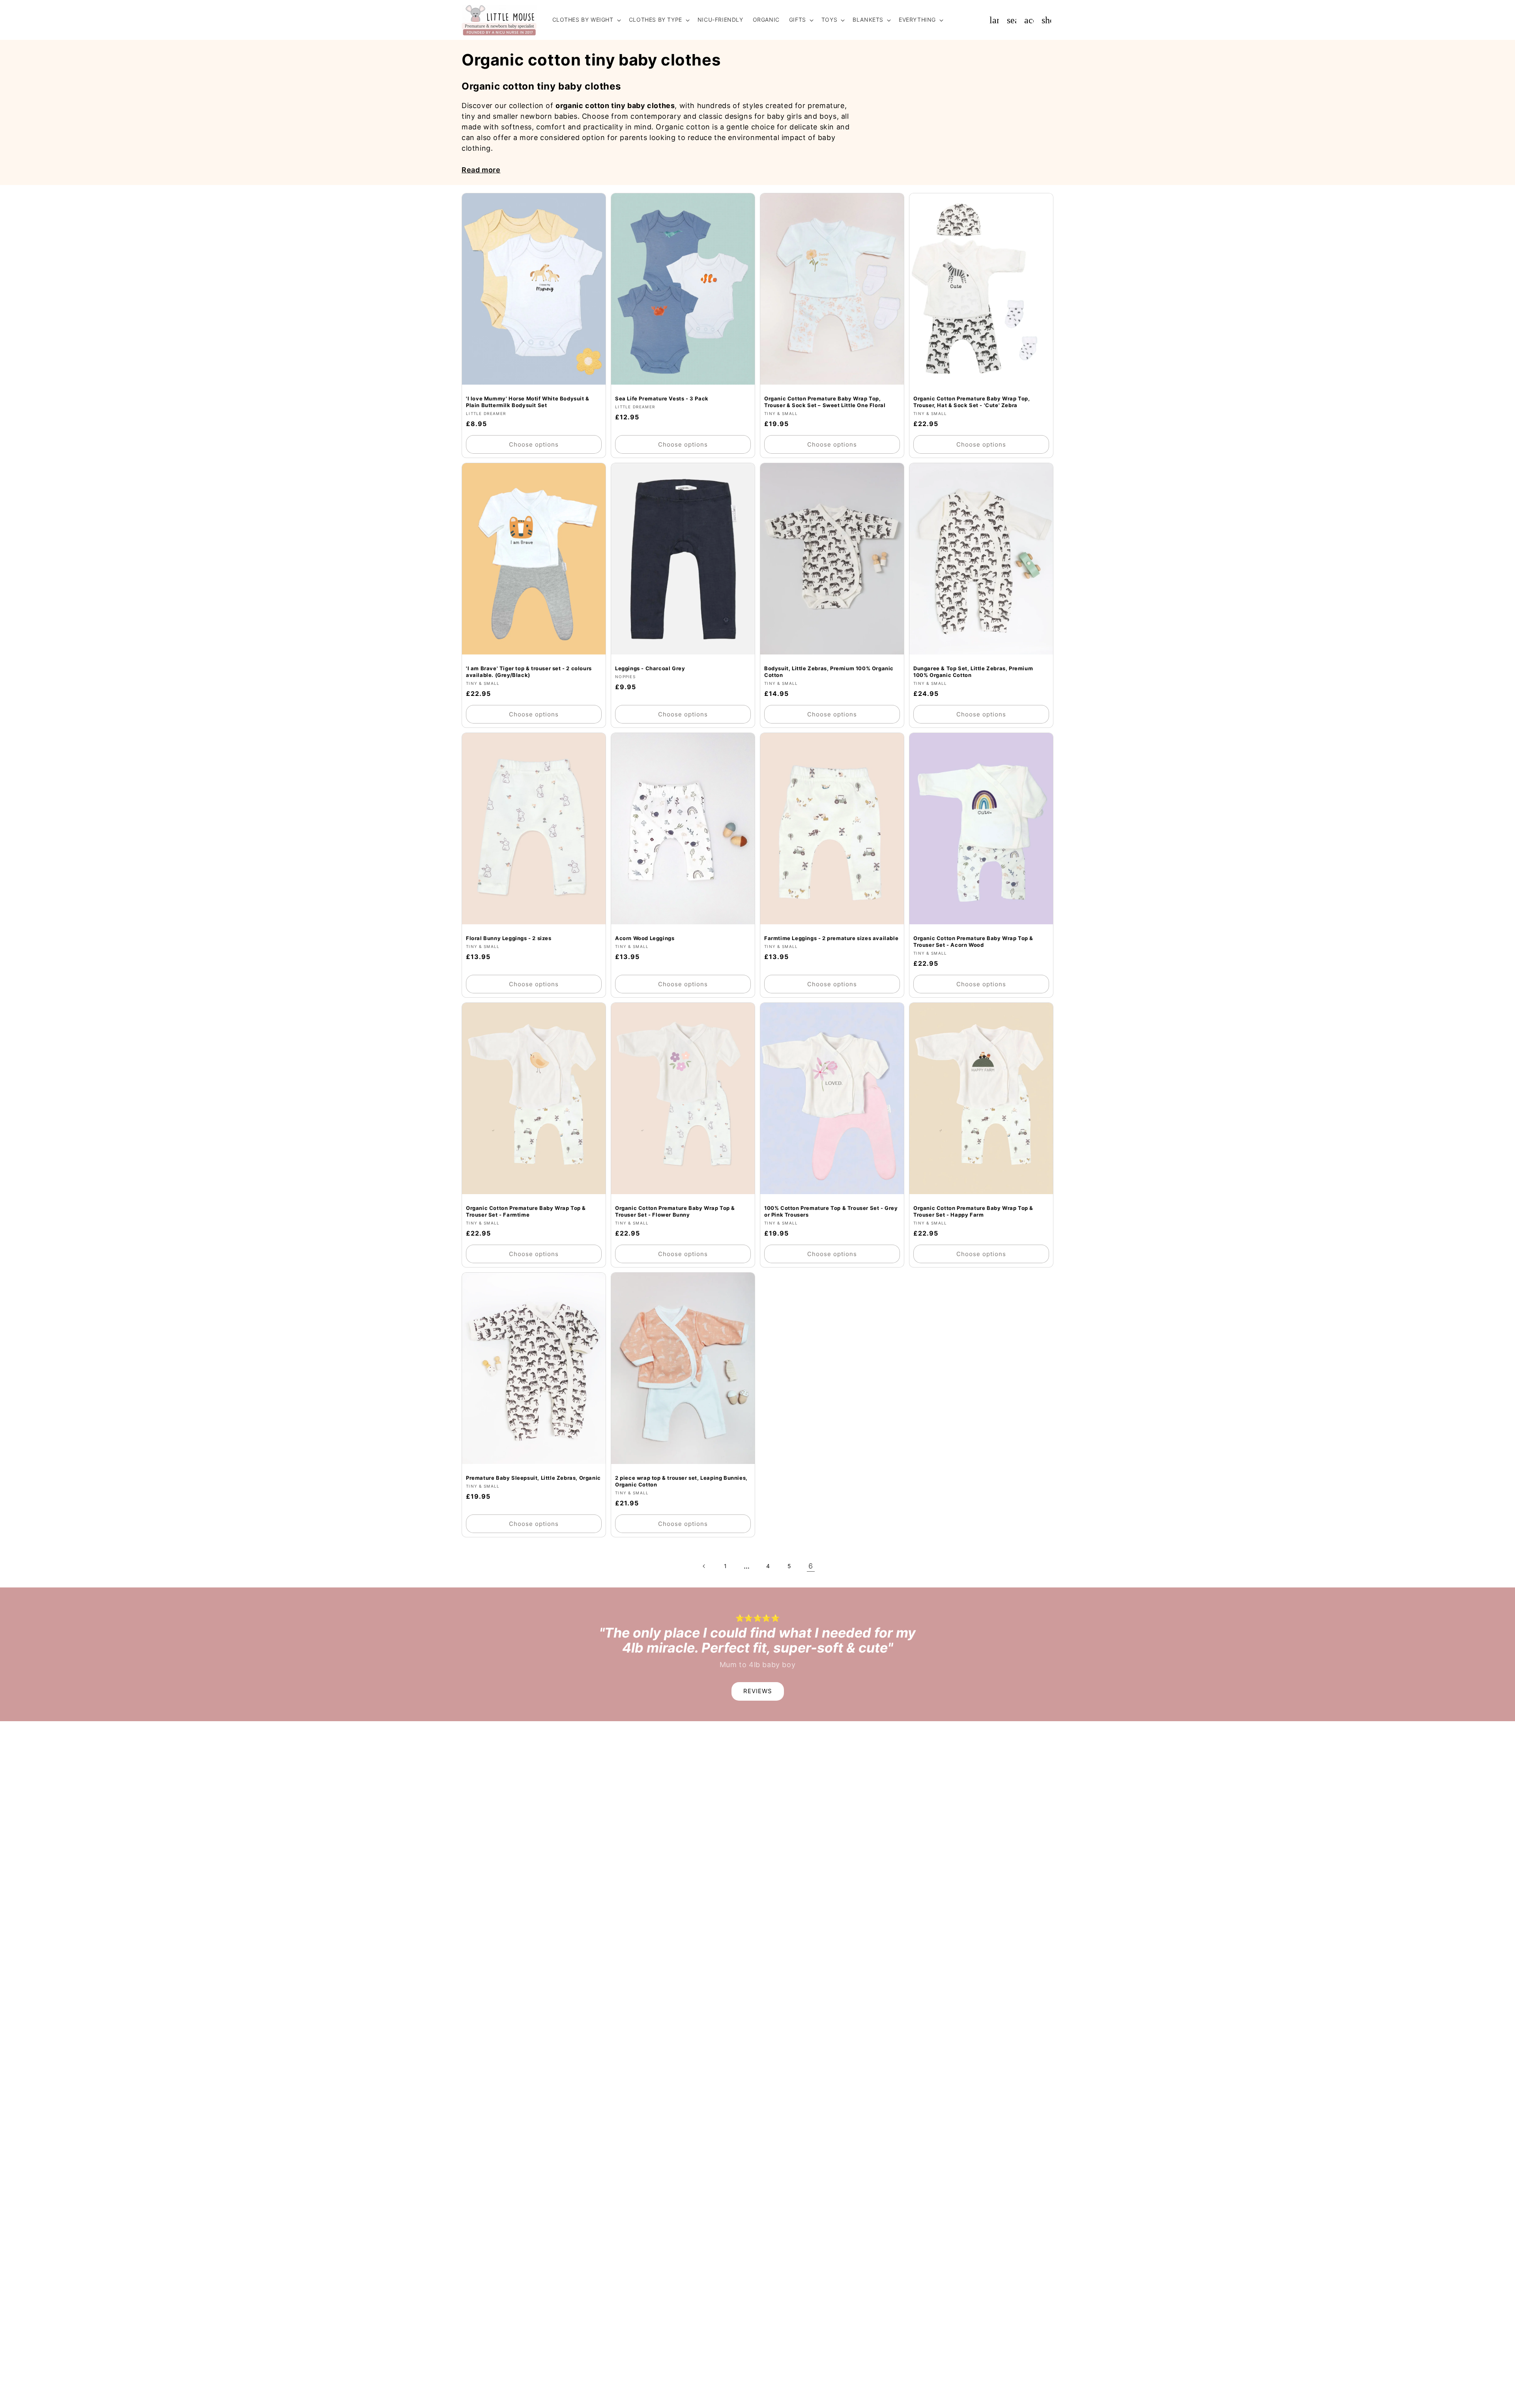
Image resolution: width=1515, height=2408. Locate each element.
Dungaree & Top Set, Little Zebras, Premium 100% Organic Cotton (973, 672)
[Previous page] (704, 1566)
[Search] (1012, 20)
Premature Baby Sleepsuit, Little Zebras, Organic (533, 1478)
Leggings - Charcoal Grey (650, 669)
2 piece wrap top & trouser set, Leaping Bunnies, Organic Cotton (681, 1482)
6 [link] (811, 1566)
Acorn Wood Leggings (645, 939)
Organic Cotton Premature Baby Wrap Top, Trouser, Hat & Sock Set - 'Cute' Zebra (972, 402)
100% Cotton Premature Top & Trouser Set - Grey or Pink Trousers (831, 1212)
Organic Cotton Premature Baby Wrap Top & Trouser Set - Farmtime (526, 1212)
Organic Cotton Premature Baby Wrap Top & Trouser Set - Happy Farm (973, 1212)
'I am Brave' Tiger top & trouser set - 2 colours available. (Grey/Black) (529, 672)
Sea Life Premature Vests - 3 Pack (662, 398)
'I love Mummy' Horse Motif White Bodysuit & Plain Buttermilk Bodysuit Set (528, 402)
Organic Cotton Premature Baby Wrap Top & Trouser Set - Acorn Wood (973, 942)
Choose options (534, 444)
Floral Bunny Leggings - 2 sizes (509, 939)
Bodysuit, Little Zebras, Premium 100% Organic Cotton (829, 672)
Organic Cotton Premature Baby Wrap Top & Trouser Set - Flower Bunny (675, 1212)
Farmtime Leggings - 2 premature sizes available (831, 939)
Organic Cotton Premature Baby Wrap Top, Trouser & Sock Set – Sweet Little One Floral (825, 402)
